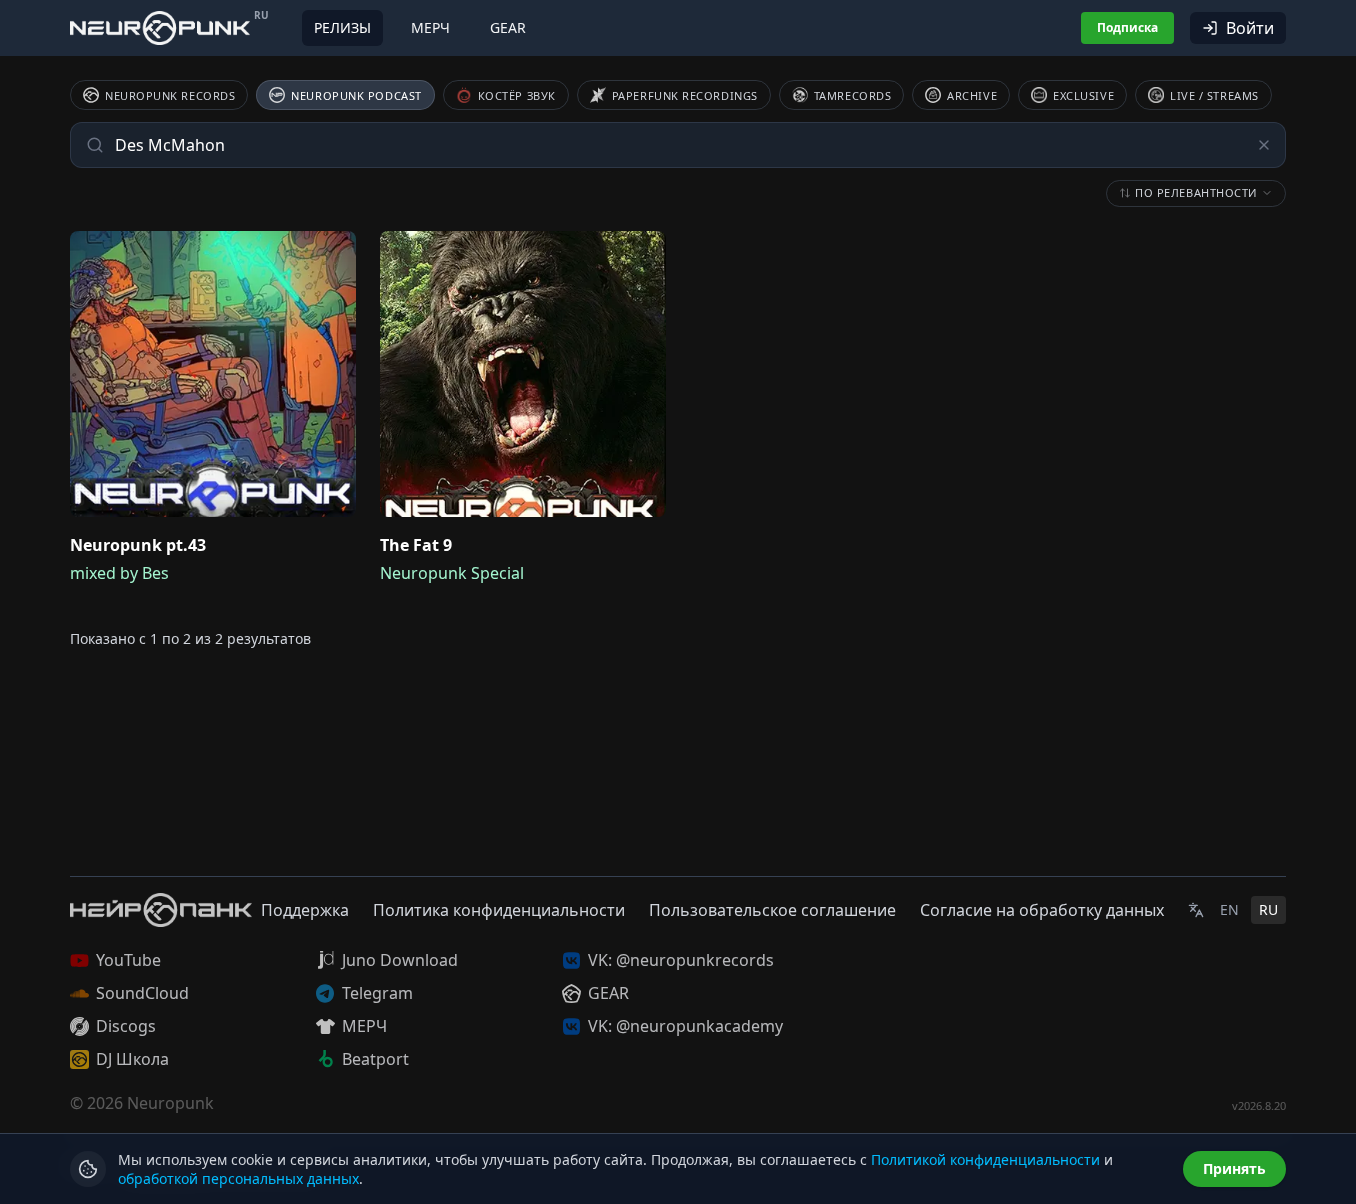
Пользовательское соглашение (772, 910)
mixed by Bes (119, 573)
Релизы (342, 27)
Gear (508, 27)
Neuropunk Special (452, 573)
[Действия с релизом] (336, 251)
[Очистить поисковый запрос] (1264, 145)
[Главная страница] (160, 27)
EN (1229, 909)
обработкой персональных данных (238, 1178)
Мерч (430, 27)
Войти (1250, 28)
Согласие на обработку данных (1042, 910)
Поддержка (305, 910)
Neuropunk (170, 1103)
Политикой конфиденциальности (985, 1159)
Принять (1234, 1168)
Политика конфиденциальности (499, 910)
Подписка (1127, 27)
